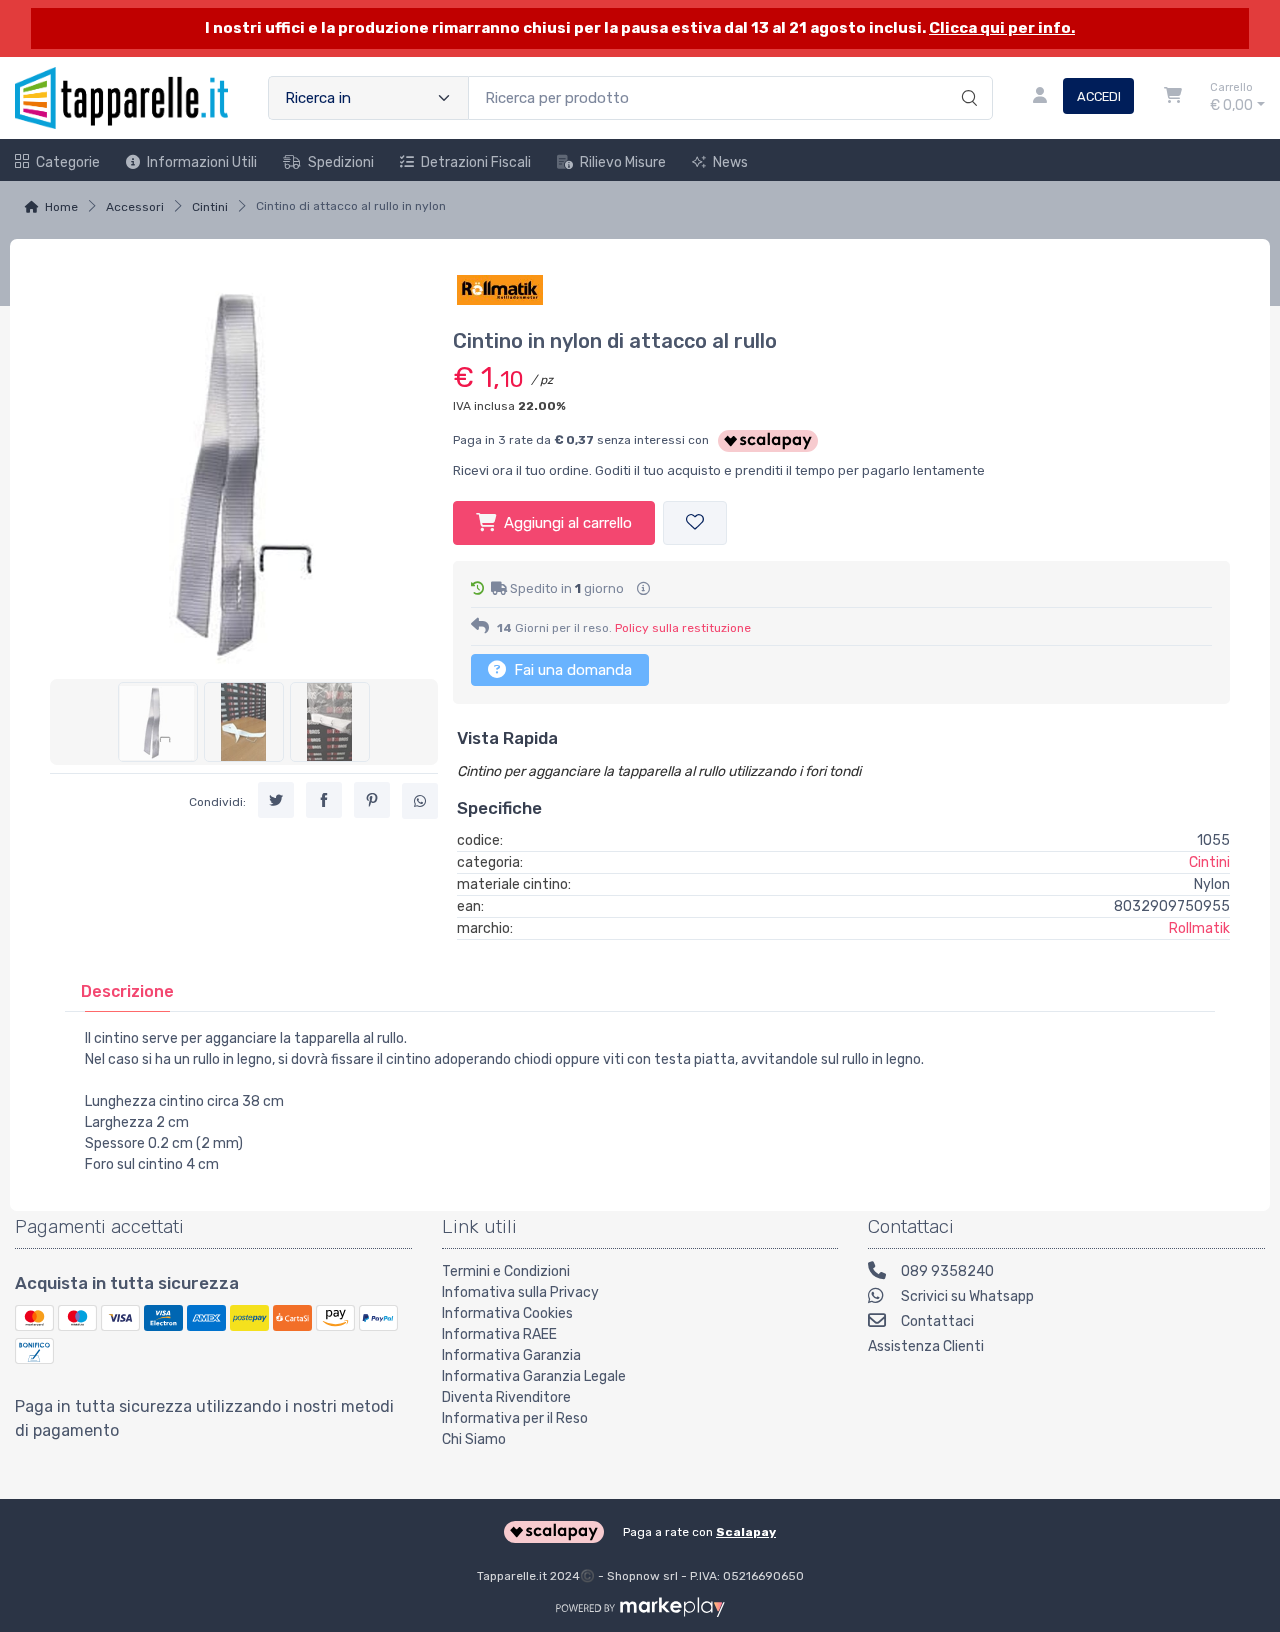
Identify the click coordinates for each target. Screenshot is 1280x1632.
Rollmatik (1199, 928)
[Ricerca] (966, 77)
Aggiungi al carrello (568, 523)
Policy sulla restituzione (683, 628)
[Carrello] (1173, 98)
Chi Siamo (474, 1439)
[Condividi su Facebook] (324, 800)
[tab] (127, 991)
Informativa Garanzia (511, 1355)
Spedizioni (341, 162)
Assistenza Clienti (926, 1346)
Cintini (210, 207)
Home (61, 207)
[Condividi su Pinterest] (372, 800)
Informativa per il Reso (515, 1418)
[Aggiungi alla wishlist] (695, 523)
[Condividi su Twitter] (276, 800)
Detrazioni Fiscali (476, 162)
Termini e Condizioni (506, 1271)
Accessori (135, 207)
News (730, 162)
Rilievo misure (623, 162)
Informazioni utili (202, 162)
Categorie (68, 162)
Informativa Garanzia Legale (534, 1376)
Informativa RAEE (499, 1334)
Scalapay (746, 1532)
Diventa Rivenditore (506, 1397)
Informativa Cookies (507, 1313)
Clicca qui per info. (1002, 28)
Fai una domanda (571, 670)
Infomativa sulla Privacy (520, 1292)
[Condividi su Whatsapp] (420, 801)
